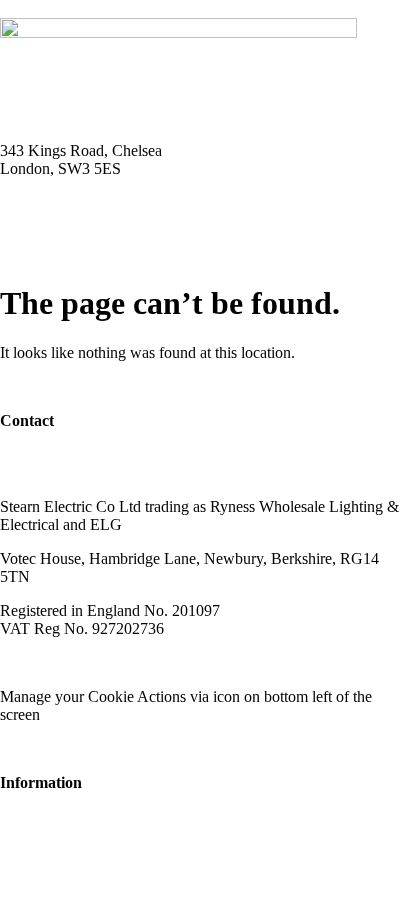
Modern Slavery (51, 662)
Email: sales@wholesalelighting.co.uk (120, 220)
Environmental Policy (318, 662)
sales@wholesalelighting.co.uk (97, 472)
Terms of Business (176, 662)
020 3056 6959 (48, 454)
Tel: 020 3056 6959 (62, 202)
